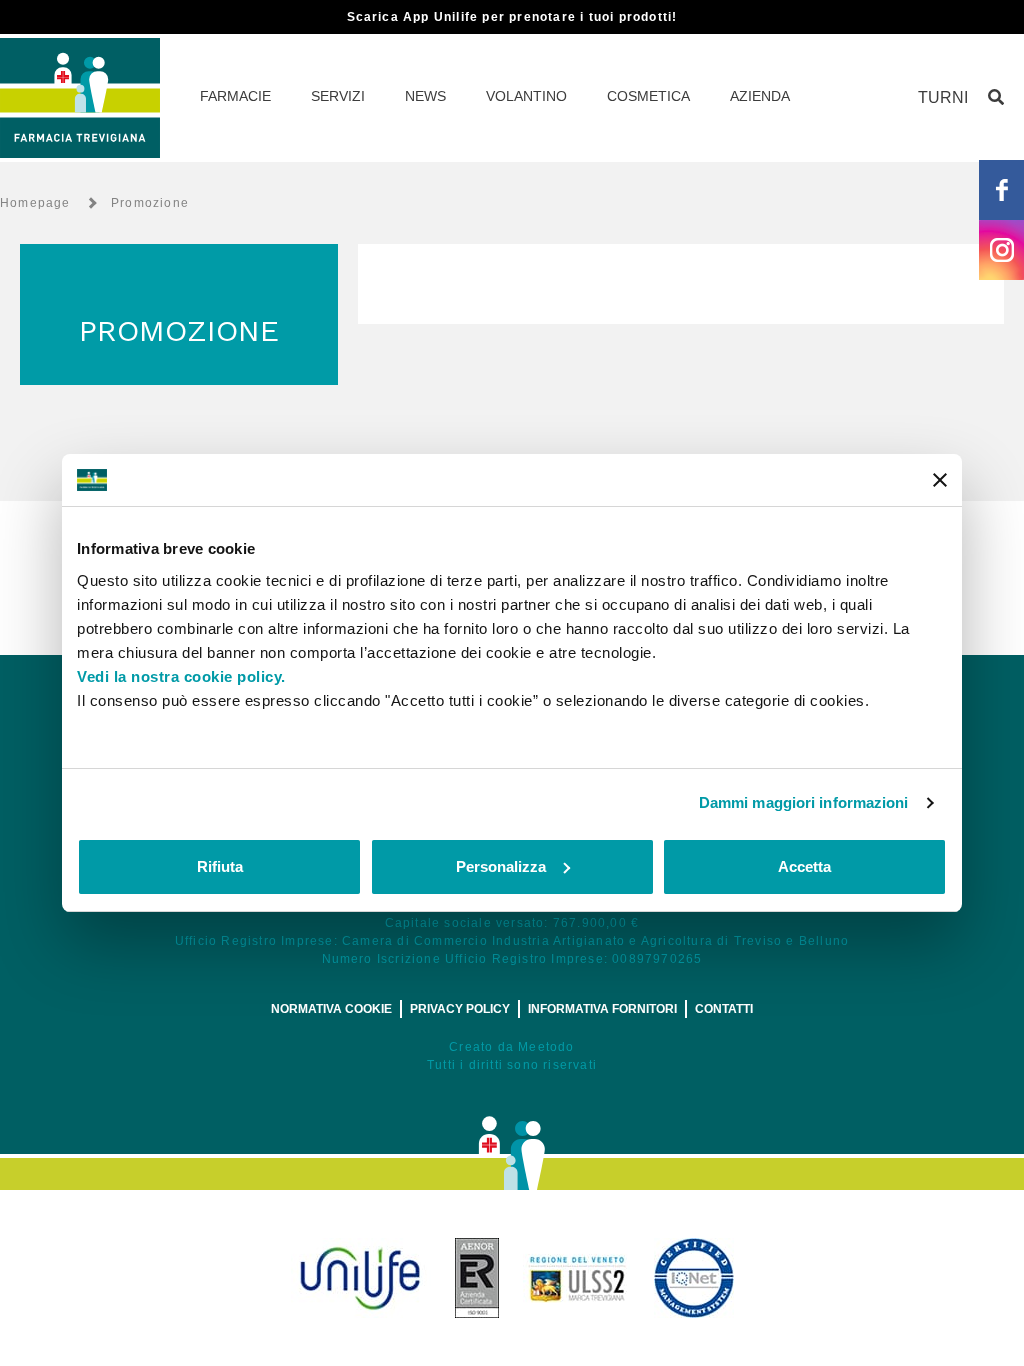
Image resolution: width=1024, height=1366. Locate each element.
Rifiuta (220, 866)
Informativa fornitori (602, 1009)
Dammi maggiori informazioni (804, 802)
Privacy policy (460, 1009)
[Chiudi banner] (940, 480)
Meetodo (546, 1047)
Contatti (724, 1009)
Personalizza (501, 866)
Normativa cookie (331, 1009)
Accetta (804, 866)
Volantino (526, 96)
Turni (943, 97)
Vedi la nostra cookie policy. (181, 676)
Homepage (35, 203)
